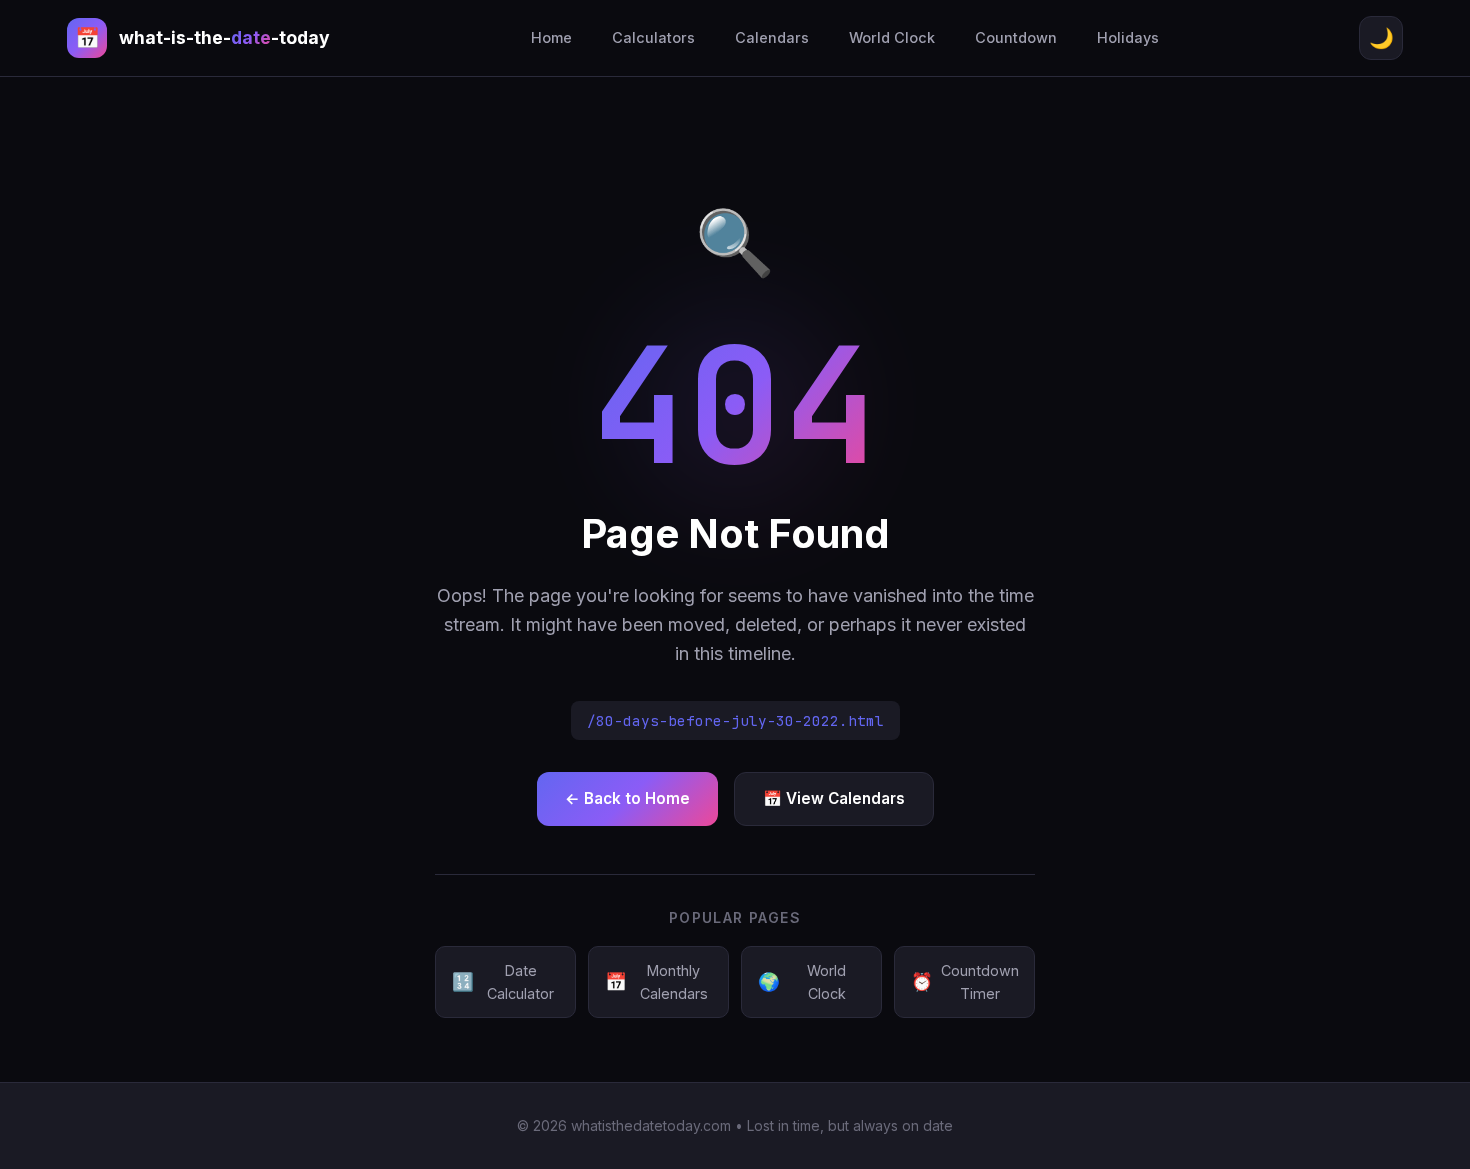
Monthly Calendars (656, 982)
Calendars (772, 37)
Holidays (1128, 37)
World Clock (892, 37)
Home (551, 37)
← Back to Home (627, 798)
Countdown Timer (965, 982)
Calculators (653, 37)
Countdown (1016, 37)
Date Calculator (503, 982)
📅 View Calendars (834, 798)
